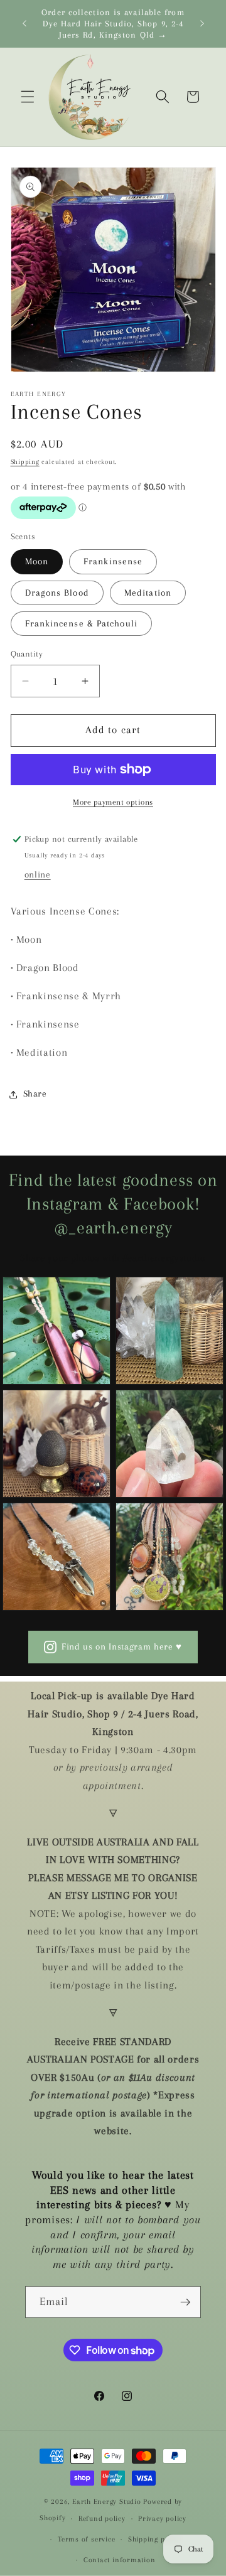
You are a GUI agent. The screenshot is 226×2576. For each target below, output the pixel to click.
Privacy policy (162, 2518)
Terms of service (86, 2539)
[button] (28, 97)
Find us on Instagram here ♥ (122, 1647)
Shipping (25, 462)
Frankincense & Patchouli (81, 624)
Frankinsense (113, 561)
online (38, 875)
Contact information (120, 2560)
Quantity (27, 654)
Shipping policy (155, 2539)
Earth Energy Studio (107, 2501)
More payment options (113, 802)
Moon (37, 561)
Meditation (148, 593)
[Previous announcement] (24, 24)
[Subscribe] (185, 2302)
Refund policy (102, 2518)
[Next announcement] (202, 24)
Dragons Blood (57, 593)
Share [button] (35, 1094)
